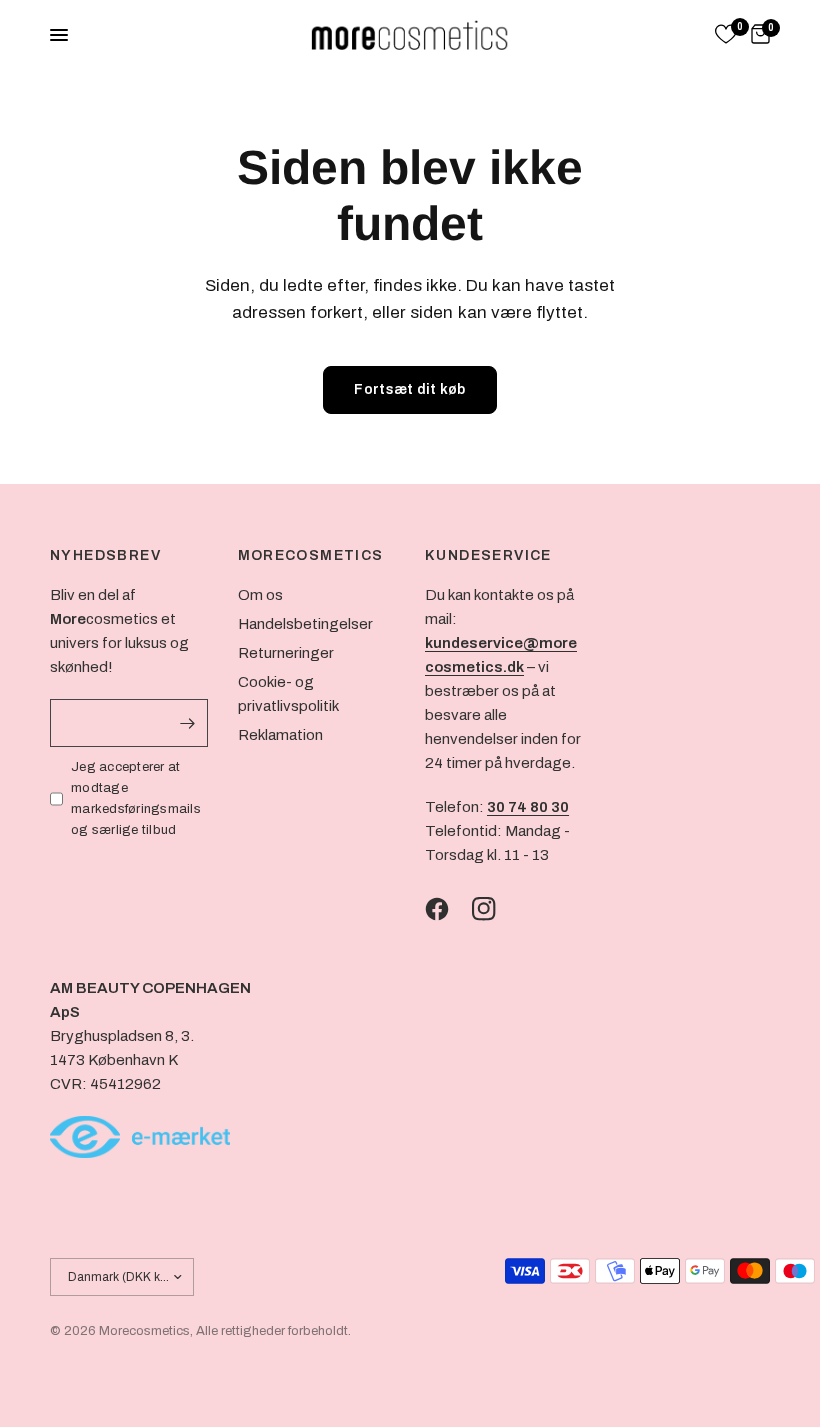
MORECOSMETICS (311, 556)
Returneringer (286, 653)
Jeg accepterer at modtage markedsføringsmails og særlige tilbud (136, 798)
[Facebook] (447, 909)
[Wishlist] (726, 35)
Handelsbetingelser (305, 624)
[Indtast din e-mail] (188, 723)
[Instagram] (494, 909)
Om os (260, 595)
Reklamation (280, 735)
